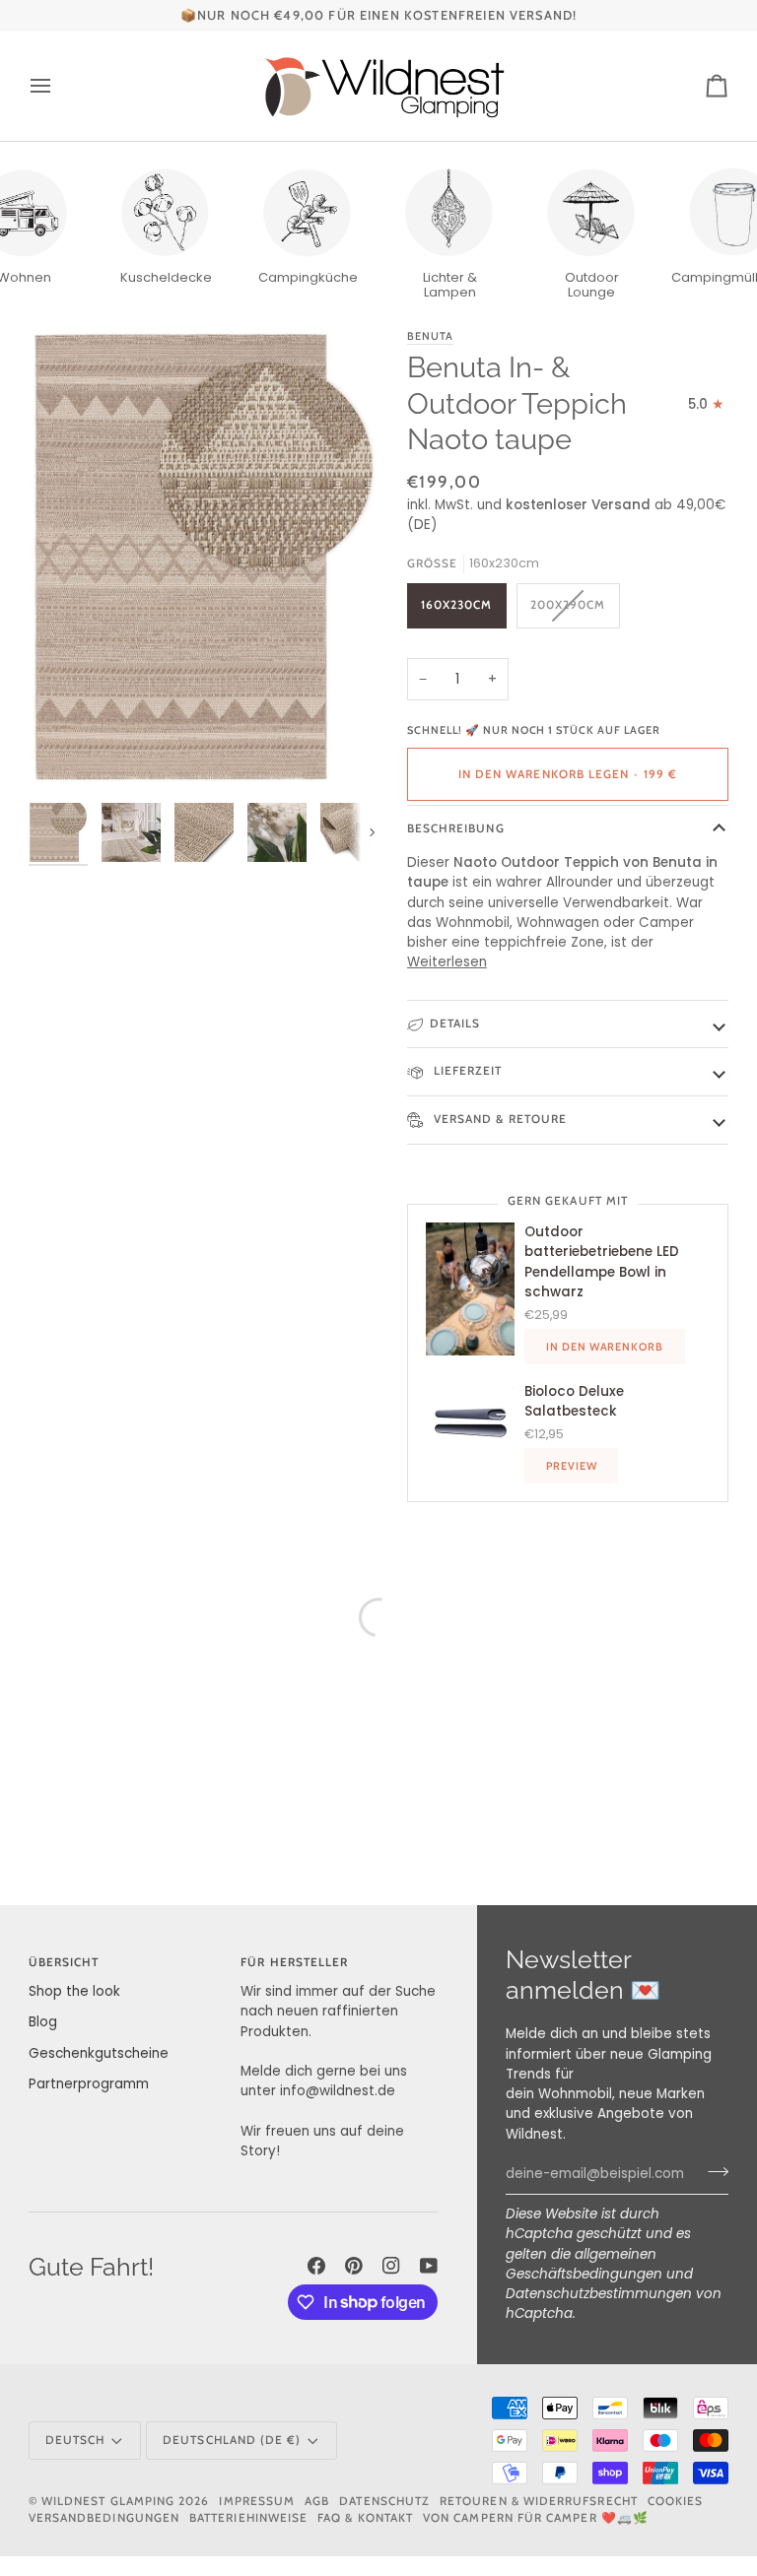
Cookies (675, 2501)
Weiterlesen (447, 962)
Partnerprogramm (89, 2084)
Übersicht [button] (64, 1962)
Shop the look (74, 1991)
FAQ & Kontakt (365, 2518)
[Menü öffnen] (58, 86)
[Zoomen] (204, 560)
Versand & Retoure (498, 1119)
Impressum (257, 2501)
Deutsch (75, 2440)
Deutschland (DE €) (232, 2440)
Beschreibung (456, 828)
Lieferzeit (466, 1071)
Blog (43, 2022)
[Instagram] (391, 2266)
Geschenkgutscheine (99, 2053)
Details (455, 1024)
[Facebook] (316, 2266)
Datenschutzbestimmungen (599, 2294)
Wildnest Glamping (108, 2501)
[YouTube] (429, 2266)
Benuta (430, 336)
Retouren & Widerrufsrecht (539, 2501)
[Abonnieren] (712, 2172)
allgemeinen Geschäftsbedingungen (584, 2264)
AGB (317, 2501)
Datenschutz (384, 2501)
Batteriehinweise (248, 2518)
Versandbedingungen (104, 2518)
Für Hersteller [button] (294, 1962)
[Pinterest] (354, 2266)
